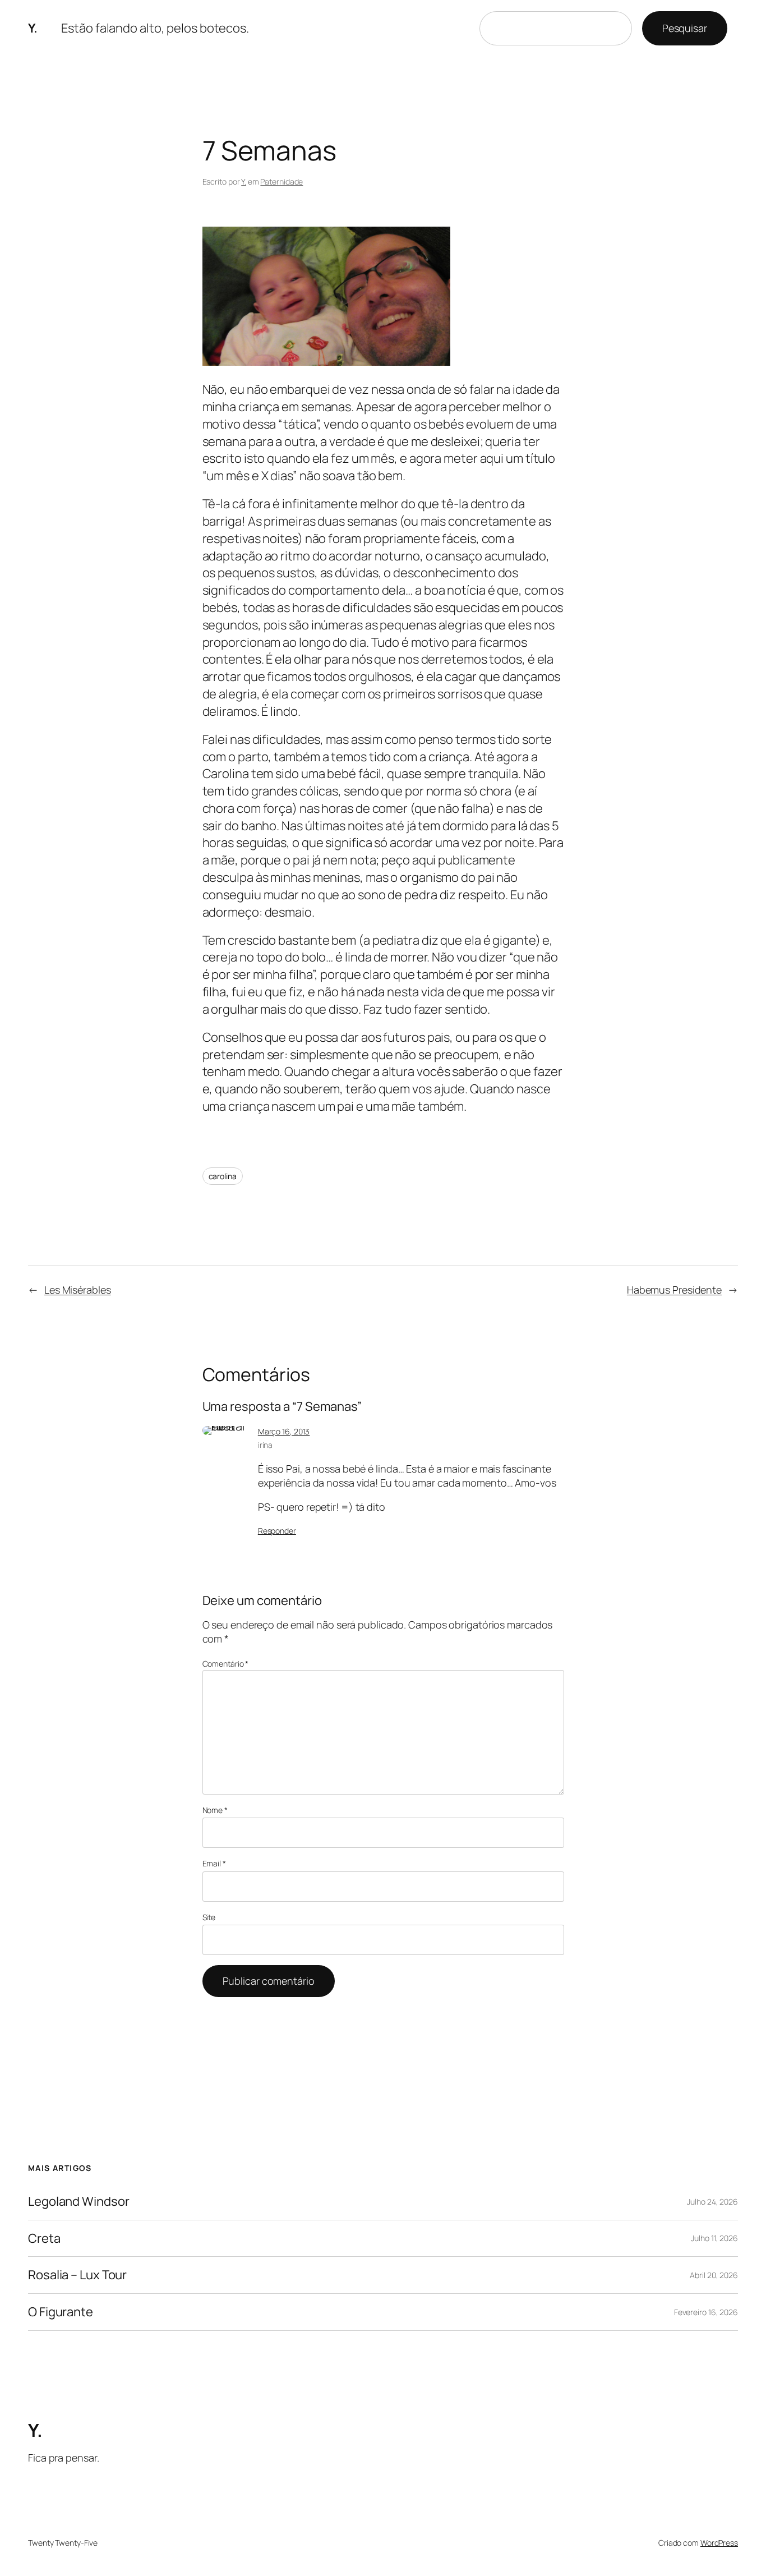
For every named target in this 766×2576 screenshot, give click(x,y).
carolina (223, 1176)
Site (209, 1917)
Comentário (226, 1664)
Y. (33, 28)
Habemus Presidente (674, 1290)
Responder (277, 1531)
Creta (44, 2239)
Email (214, 1863)
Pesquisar (685, 28)
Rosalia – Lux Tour (77, 2275)
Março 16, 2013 (284, 1431)
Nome (215, 1810)
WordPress (719, 2543)
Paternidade (282, 181)
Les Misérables (78, 1290)
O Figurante (61, 2312)
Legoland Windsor (79, 2202)
